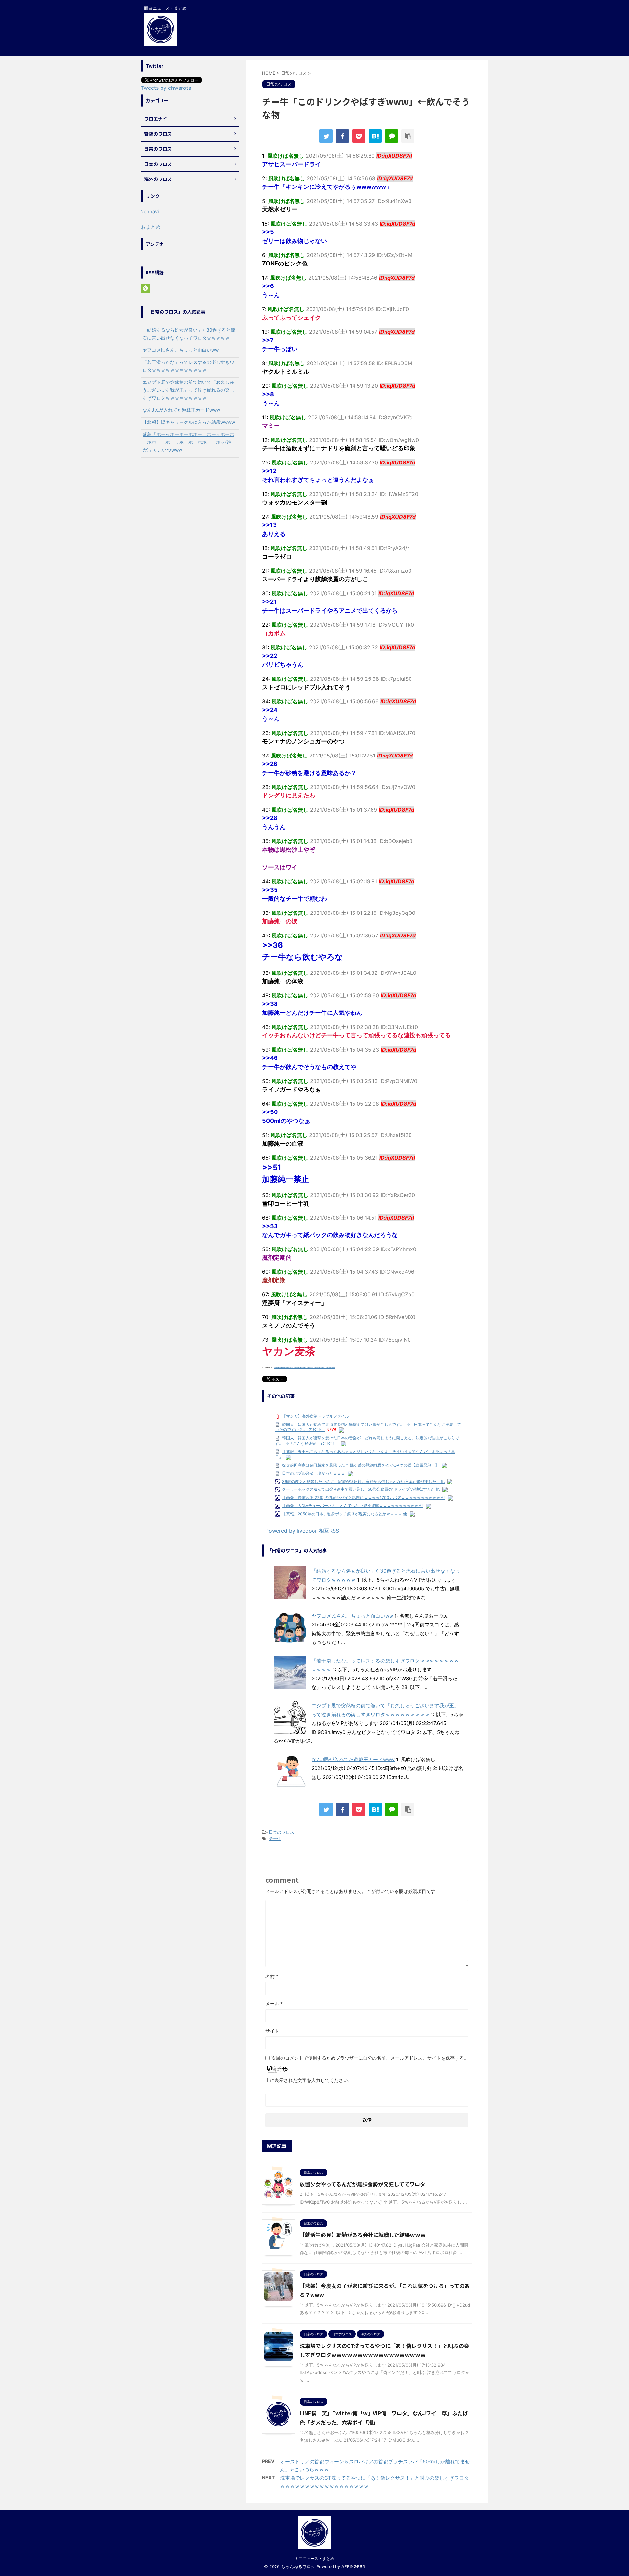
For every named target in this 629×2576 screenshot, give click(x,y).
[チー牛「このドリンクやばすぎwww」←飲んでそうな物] (375, 136)
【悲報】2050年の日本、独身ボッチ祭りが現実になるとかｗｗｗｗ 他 (344, 1514)
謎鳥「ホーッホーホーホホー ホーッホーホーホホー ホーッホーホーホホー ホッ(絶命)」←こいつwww (188, 442)
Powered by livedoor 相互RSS (302, 1531)
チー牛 (275, 1839)
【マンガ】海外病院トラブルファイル (315, 1416)
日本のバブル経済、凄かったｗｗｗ (314, 1473)
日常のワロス (281, 1832)
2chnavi (150, 212)
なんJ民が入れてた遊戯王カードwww (353, 1759)
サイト (272, 2031)
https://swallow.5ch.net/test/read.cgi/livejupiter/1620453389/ (305, 1367)
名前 (272, 1976)
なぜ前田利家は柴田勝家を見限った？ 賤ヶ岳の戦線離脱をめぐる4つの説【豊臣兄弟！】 (361, 1465)
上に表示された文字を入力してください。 (309, 2080)
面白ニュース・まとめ (314, 2558)
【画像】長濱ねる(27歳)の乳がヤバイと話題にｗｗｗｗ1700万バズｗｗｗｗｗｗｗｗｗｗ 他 (364, 1497)
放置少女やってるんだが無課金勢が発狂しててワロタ (362, 2184)
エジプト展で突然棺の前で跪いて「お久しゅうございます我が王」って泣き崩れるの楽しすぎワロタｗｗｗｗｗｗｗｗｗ (188, 390)
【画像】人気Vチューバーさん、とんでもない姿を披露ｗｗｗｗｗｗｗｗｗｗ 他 (353, 1506)
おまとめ (151, 227)
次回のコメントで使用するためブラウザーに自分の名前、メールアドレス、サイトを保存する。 (370, 2058)
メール (274, 2004)
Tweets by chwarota (166, 88)
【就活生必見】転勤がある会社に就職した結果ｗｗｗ (363, 2235)
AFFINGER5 (353, 2567)
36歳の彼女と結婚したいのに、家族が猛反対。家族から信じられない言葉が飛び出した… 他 (363, 1481)
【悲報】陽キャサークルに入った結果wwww (189, 422)
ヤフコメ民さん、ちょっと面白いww (352, 1616)
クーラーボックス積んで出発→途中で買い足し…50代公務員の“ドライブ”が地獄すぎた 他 (361, 1489)
